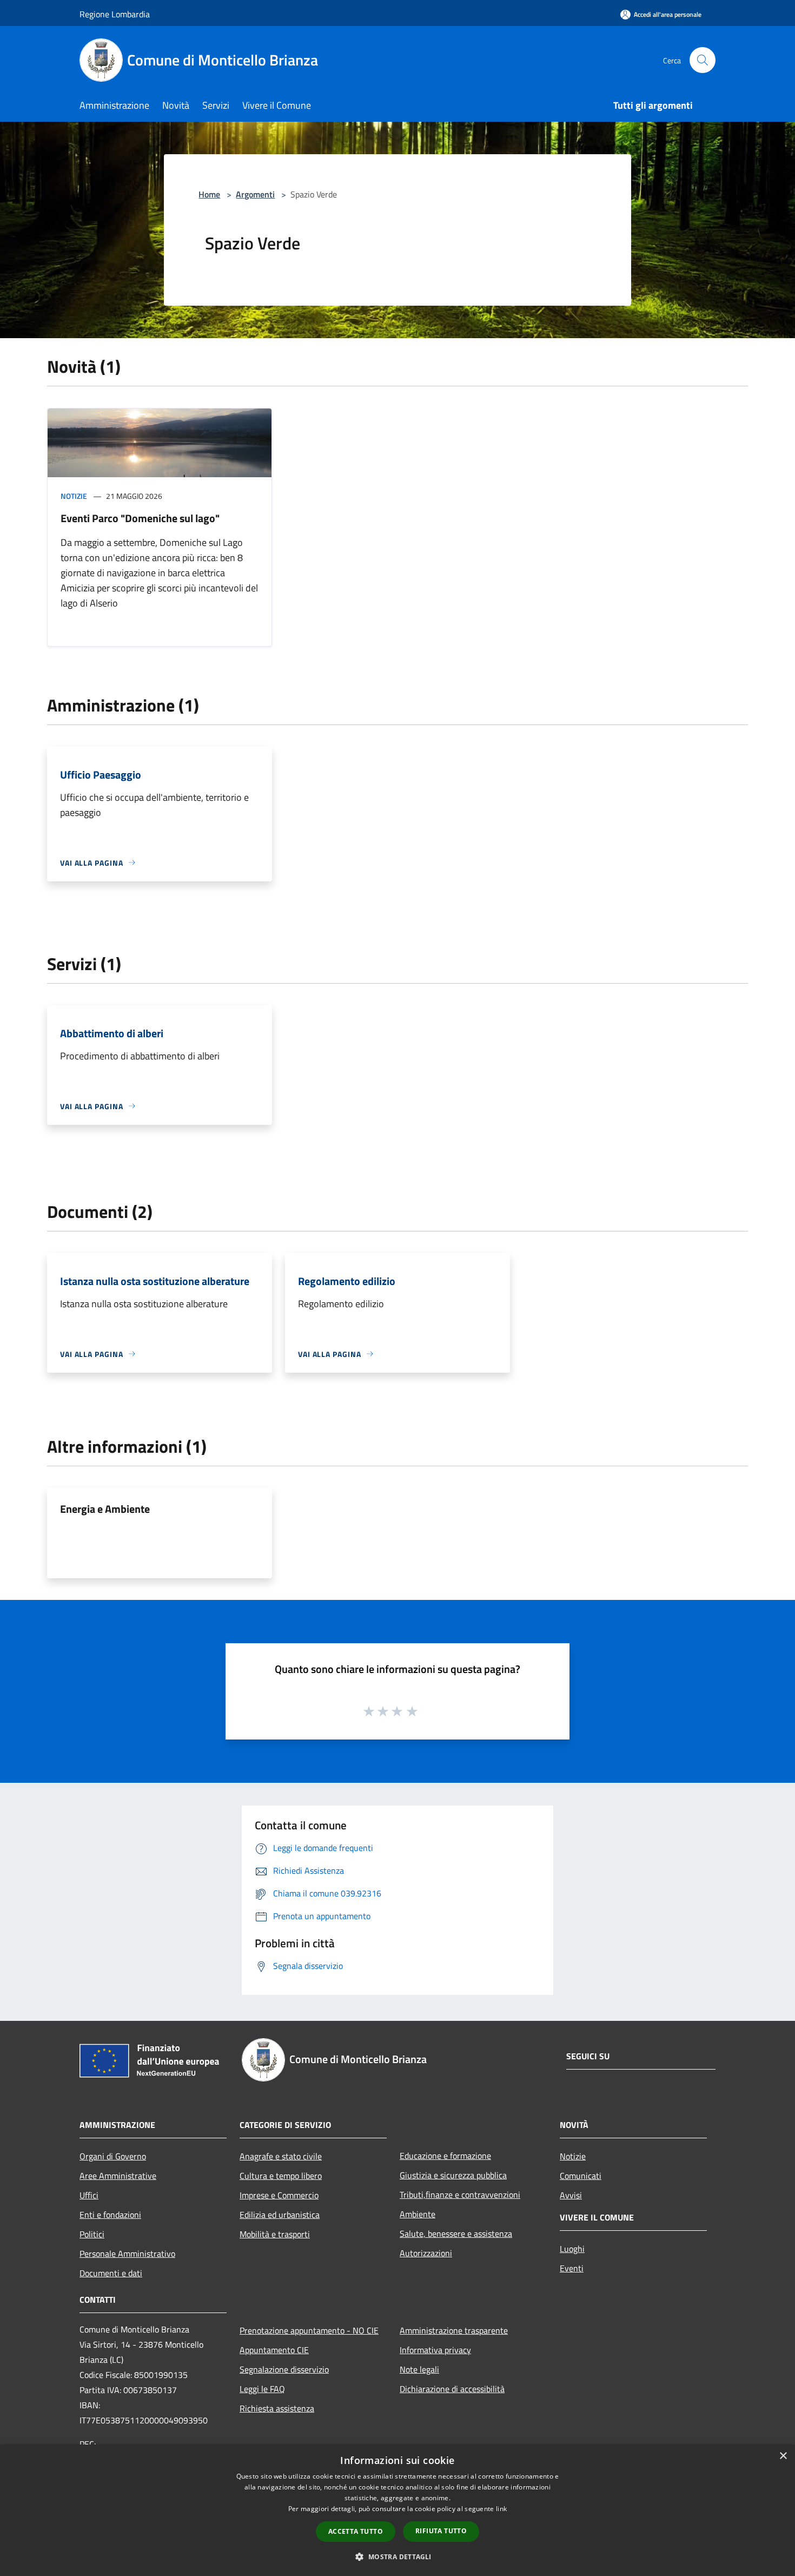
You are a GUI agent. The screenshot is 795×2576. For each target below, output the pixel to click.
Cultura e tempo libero (281, 2176)
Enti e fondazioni (110, 2215)
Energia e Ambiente (105, 1509)
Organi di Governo (113, 2156)
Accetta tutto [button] (356, 2531)
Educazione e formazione (445, 2156)
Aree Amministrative (118, 2176)
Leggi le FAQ (262, 2389)
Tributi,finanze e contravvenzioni (460, 2195)
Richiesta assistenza (277, 2408)
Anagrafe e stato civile (281, 2156)
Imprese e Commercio (279, 2195)
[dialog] (398, 2510)
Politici (92, 2234)
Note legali (419, 2369)
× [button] (783, 2456)
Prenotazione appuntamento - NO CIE (309, 2330)
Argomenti (255, 194)
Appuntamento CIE (274, 2350)
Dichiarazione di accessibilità (452, 2389)
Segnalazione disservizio (284, 2369)
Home (209, 194)
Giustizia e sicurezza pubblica (453, 2175)
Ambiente (418, 2214)
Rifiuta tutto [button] (441, 2531)
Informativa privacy (435, 2350)
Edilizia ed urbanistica (280, 2215)
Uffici (89, 2195)
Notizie (74, 496)
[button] (397, 2557)
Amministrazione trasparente (454, 2330)
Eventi (572, 2268)
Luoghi (572, 2249)
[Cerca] (703, 60)
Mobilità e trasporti (275, 2234)
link (501, 2509)
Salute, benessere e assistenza (456, 2234)
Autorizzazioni (426, 2253)
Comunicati (581, 2176)
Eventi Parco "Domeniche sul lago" (140, 518)
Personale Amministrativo (127, 2254)
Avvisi (571, 2195)
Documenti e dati (111, 2273)
